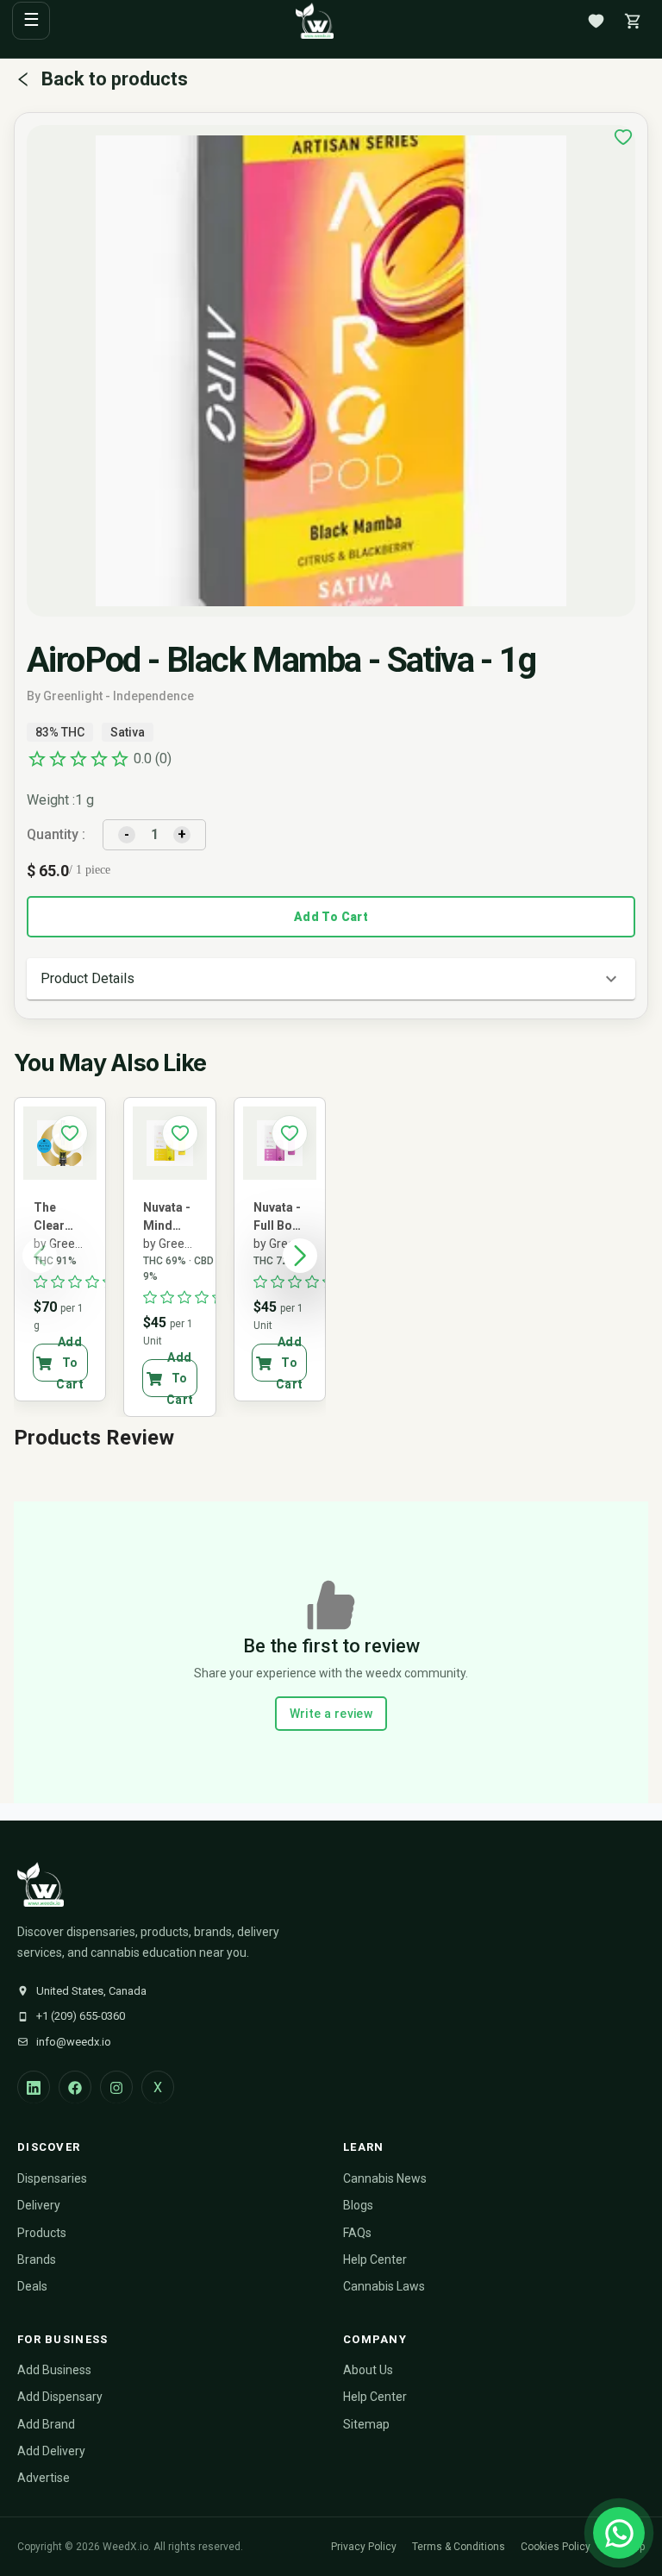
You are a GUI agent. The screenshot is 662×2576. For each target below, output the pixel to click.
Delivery (39, 2205)
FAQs (357, 2233)
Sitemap (366, 2424)
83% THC (60, 732)
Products (42, 2233)
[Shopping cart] (633, 21)
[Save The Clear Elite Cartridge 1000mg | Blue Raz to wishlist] (70, 1133)
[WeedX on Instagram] (116, 2087)
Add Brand (46, 2424)
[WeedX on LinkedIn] (34, 2087)
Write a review (331, 1714)
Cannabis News (385, 2178)
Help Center (375, 2259)
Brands (37, 2259)
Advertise (44, 2478)
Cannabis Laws (384, 2286)
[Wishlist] (596, 21)
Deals (32, 2286)
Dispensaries (52, 2178)
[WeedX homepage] (315, 21)
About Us (368, 2370)
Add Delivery (51, 2451)
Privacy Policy (364, 2547)
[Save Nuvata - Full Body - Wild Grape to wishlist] (290, 1133)
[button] (331, 979)
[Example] (623, 137)
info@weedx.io (74, 2042)
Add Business (54, 2370)
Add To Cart (331, 917)
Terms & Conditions (459, 2547)
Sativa (128, 732)
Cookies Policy (556, 2547)
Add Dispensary (60, 2397)
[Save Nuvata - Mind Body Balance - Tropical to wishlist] (180, 1133)
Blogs (358, 2205)
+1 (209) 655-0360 (81, 2016)
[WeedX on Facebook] (75, 2087)
